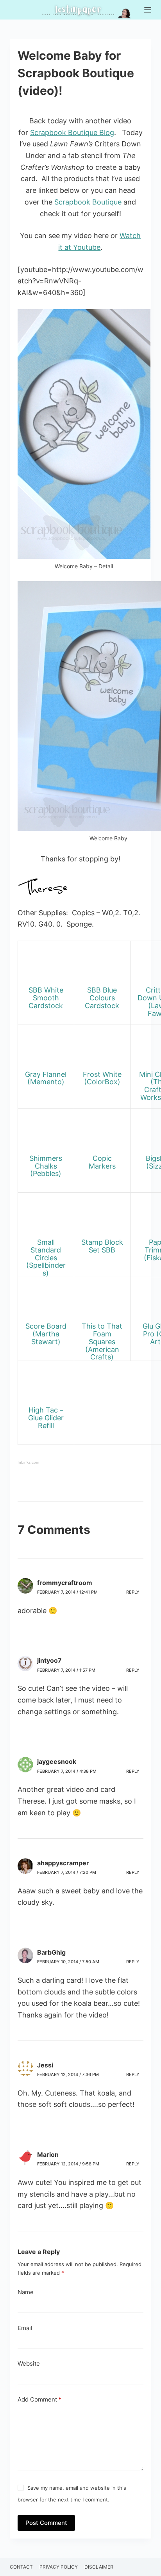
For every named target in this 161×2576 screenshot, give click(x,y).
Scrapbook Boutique (88, 202)
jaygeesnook (57, 1761)
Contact (21, 2567)
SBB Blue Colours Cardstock (102, 998)
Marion (48, 2154)
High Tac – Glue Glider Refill (46, 1418)
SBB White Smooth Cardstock (46, 998)
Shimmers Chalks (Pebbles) (46, 1166)
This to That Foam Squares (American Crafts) (102, 1341)
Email (25, 2328)
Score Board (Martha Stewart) (46, 1334)
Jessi (45, 2065)
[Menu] (148, 10)
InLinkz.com (28, 1462)
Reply (133, 1592)
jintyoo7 (49, 1660)
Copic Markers (102, 1162)
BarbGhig (51, 1952)
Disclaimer (99, 2567)
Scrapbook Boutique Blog (72, 133)
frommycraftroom (65, 1583)
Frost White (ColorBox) (102, 1078)
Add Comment (39, 2399)
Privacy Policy (59, 2567)
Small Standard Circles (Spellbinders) (46, 1258)
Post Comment (46, 2523)
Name (26, 2292)
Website (29, 2363)
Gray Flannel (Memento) (46, 1078)
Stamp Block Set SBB (102, 1246)
